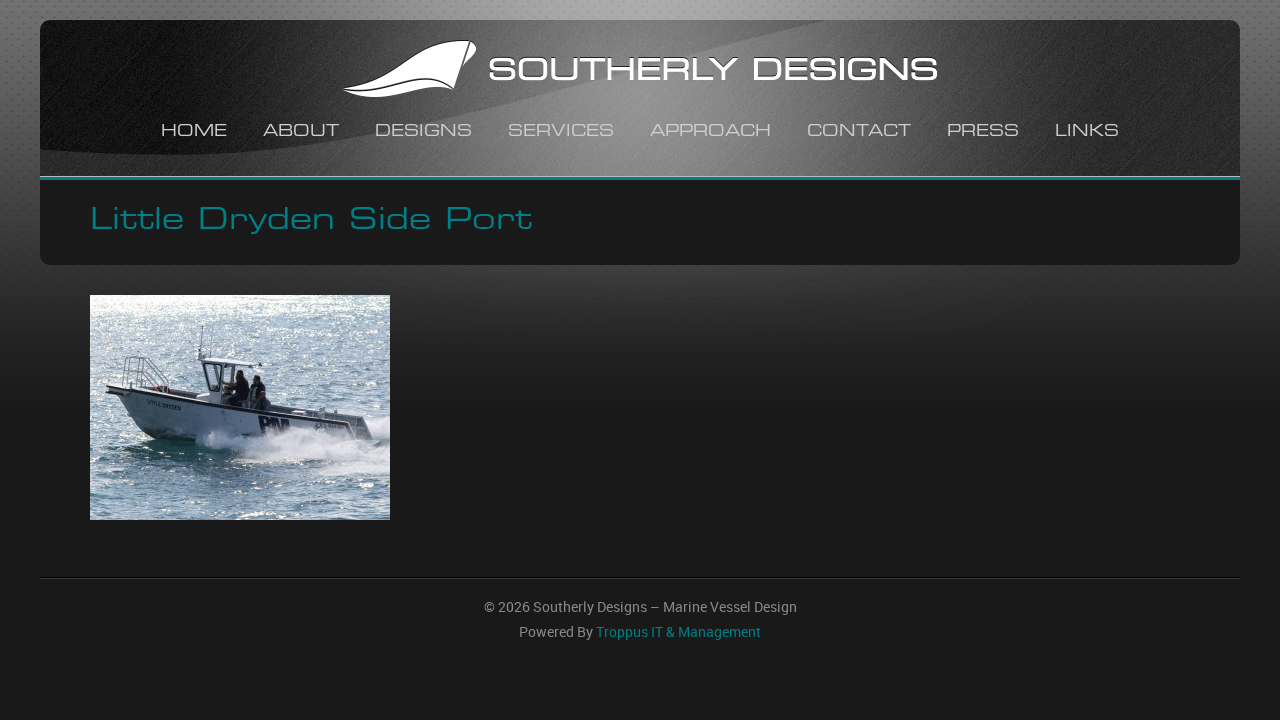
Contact (859, 132)
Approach (710, 132)
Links (1087, 132)
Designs (423, 132)
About (301, 132)
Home (194, 132)
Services (561, 132)
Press (983, 132)
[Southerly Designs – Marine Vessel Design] (640, 71)
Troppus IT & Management (678, 632)
